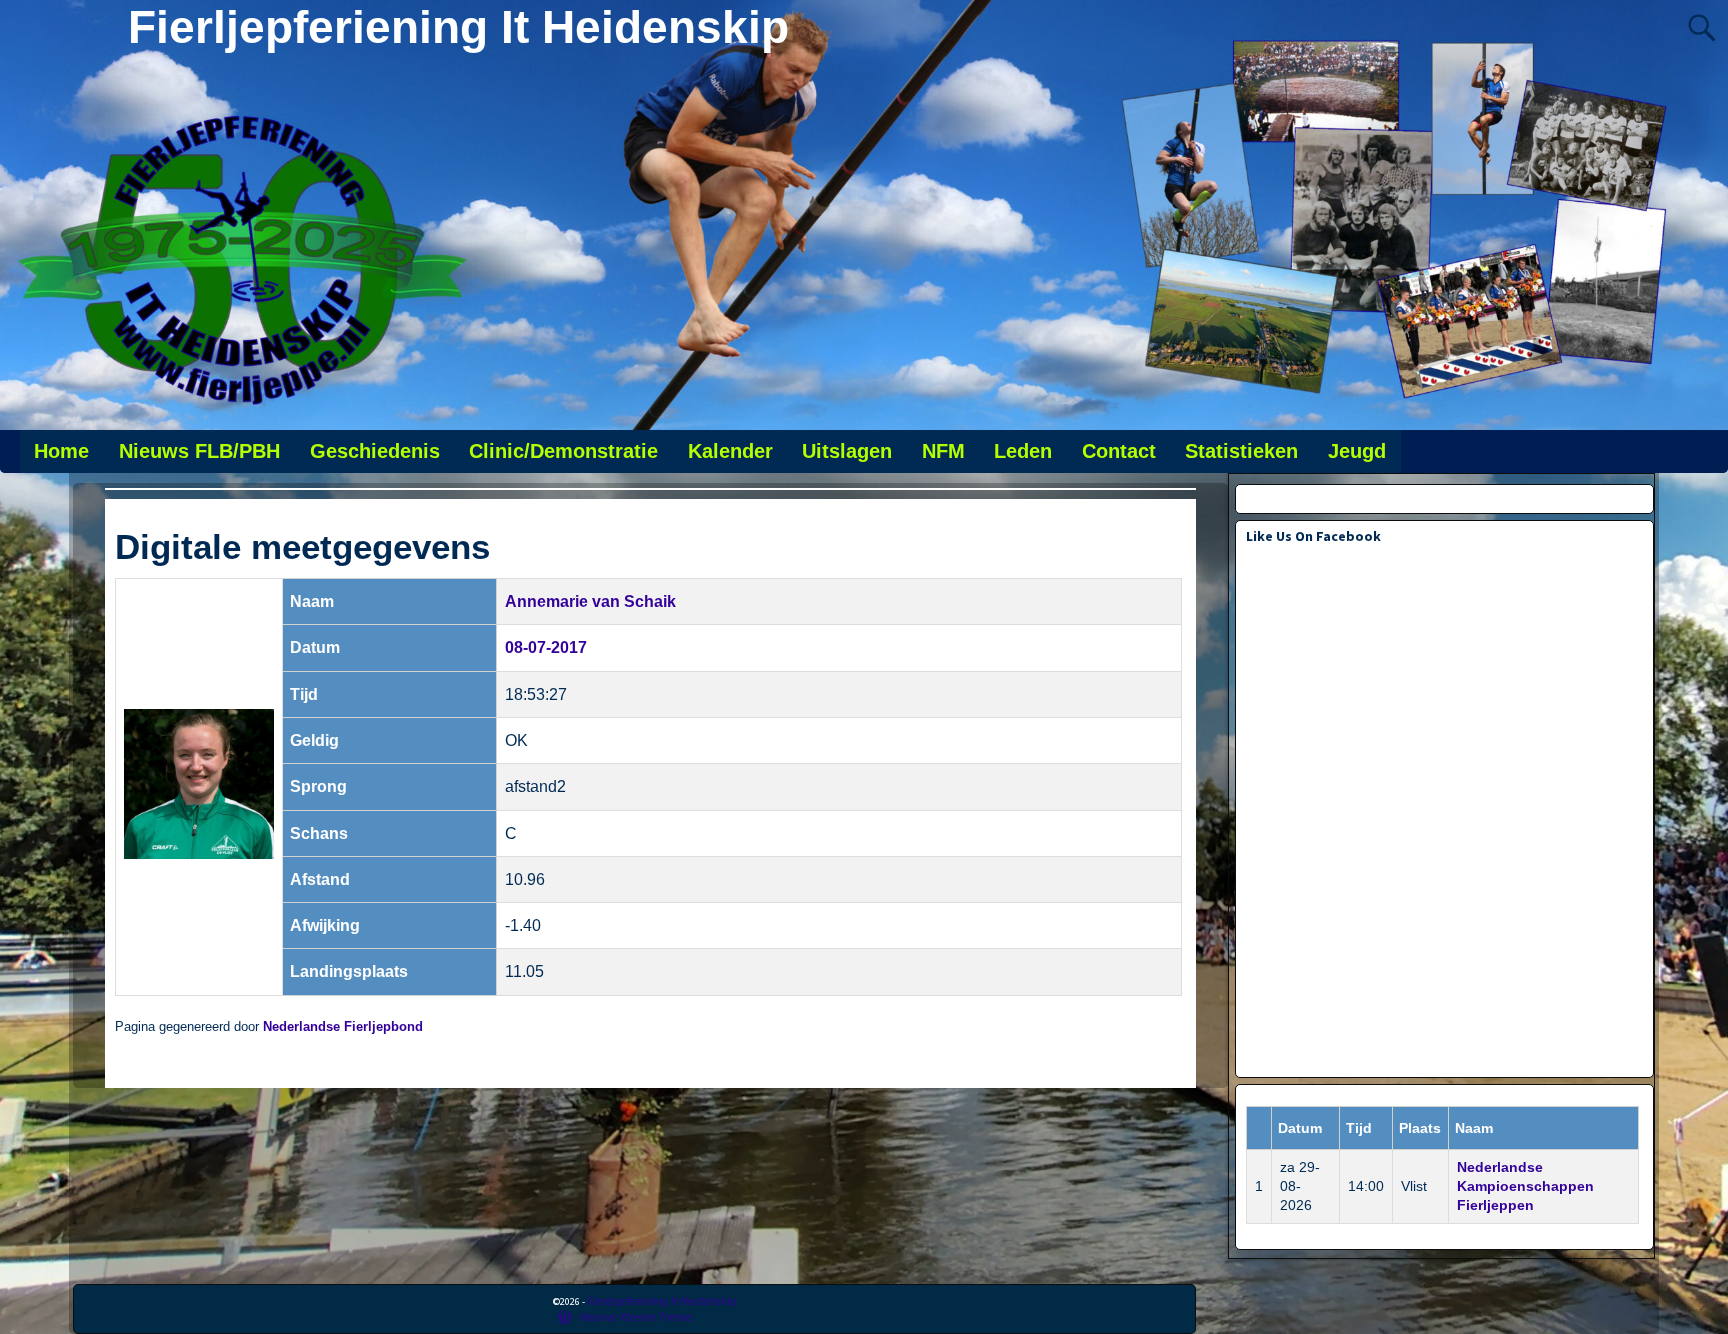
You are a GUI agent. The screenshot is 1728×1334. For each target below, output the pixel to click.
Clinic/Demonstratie (563, 451)
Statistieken (1241, 451)
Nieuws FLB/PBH (199, 451)
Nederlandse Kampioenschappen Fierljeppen (1525, 1186)
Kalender (730, 451)
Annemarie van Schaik (590, 601)
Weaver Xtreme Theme (636, 1316)
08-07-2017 (546, 647)
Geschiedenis (375, 451)
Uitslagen (847, 451)
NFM (943, 451)
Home (61, 451)
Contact (1119, 451)
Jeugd (1357, 451)
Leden (1023, 451)
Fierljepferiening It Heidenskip (458, 27)
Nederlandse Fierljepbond (343, 1027)
